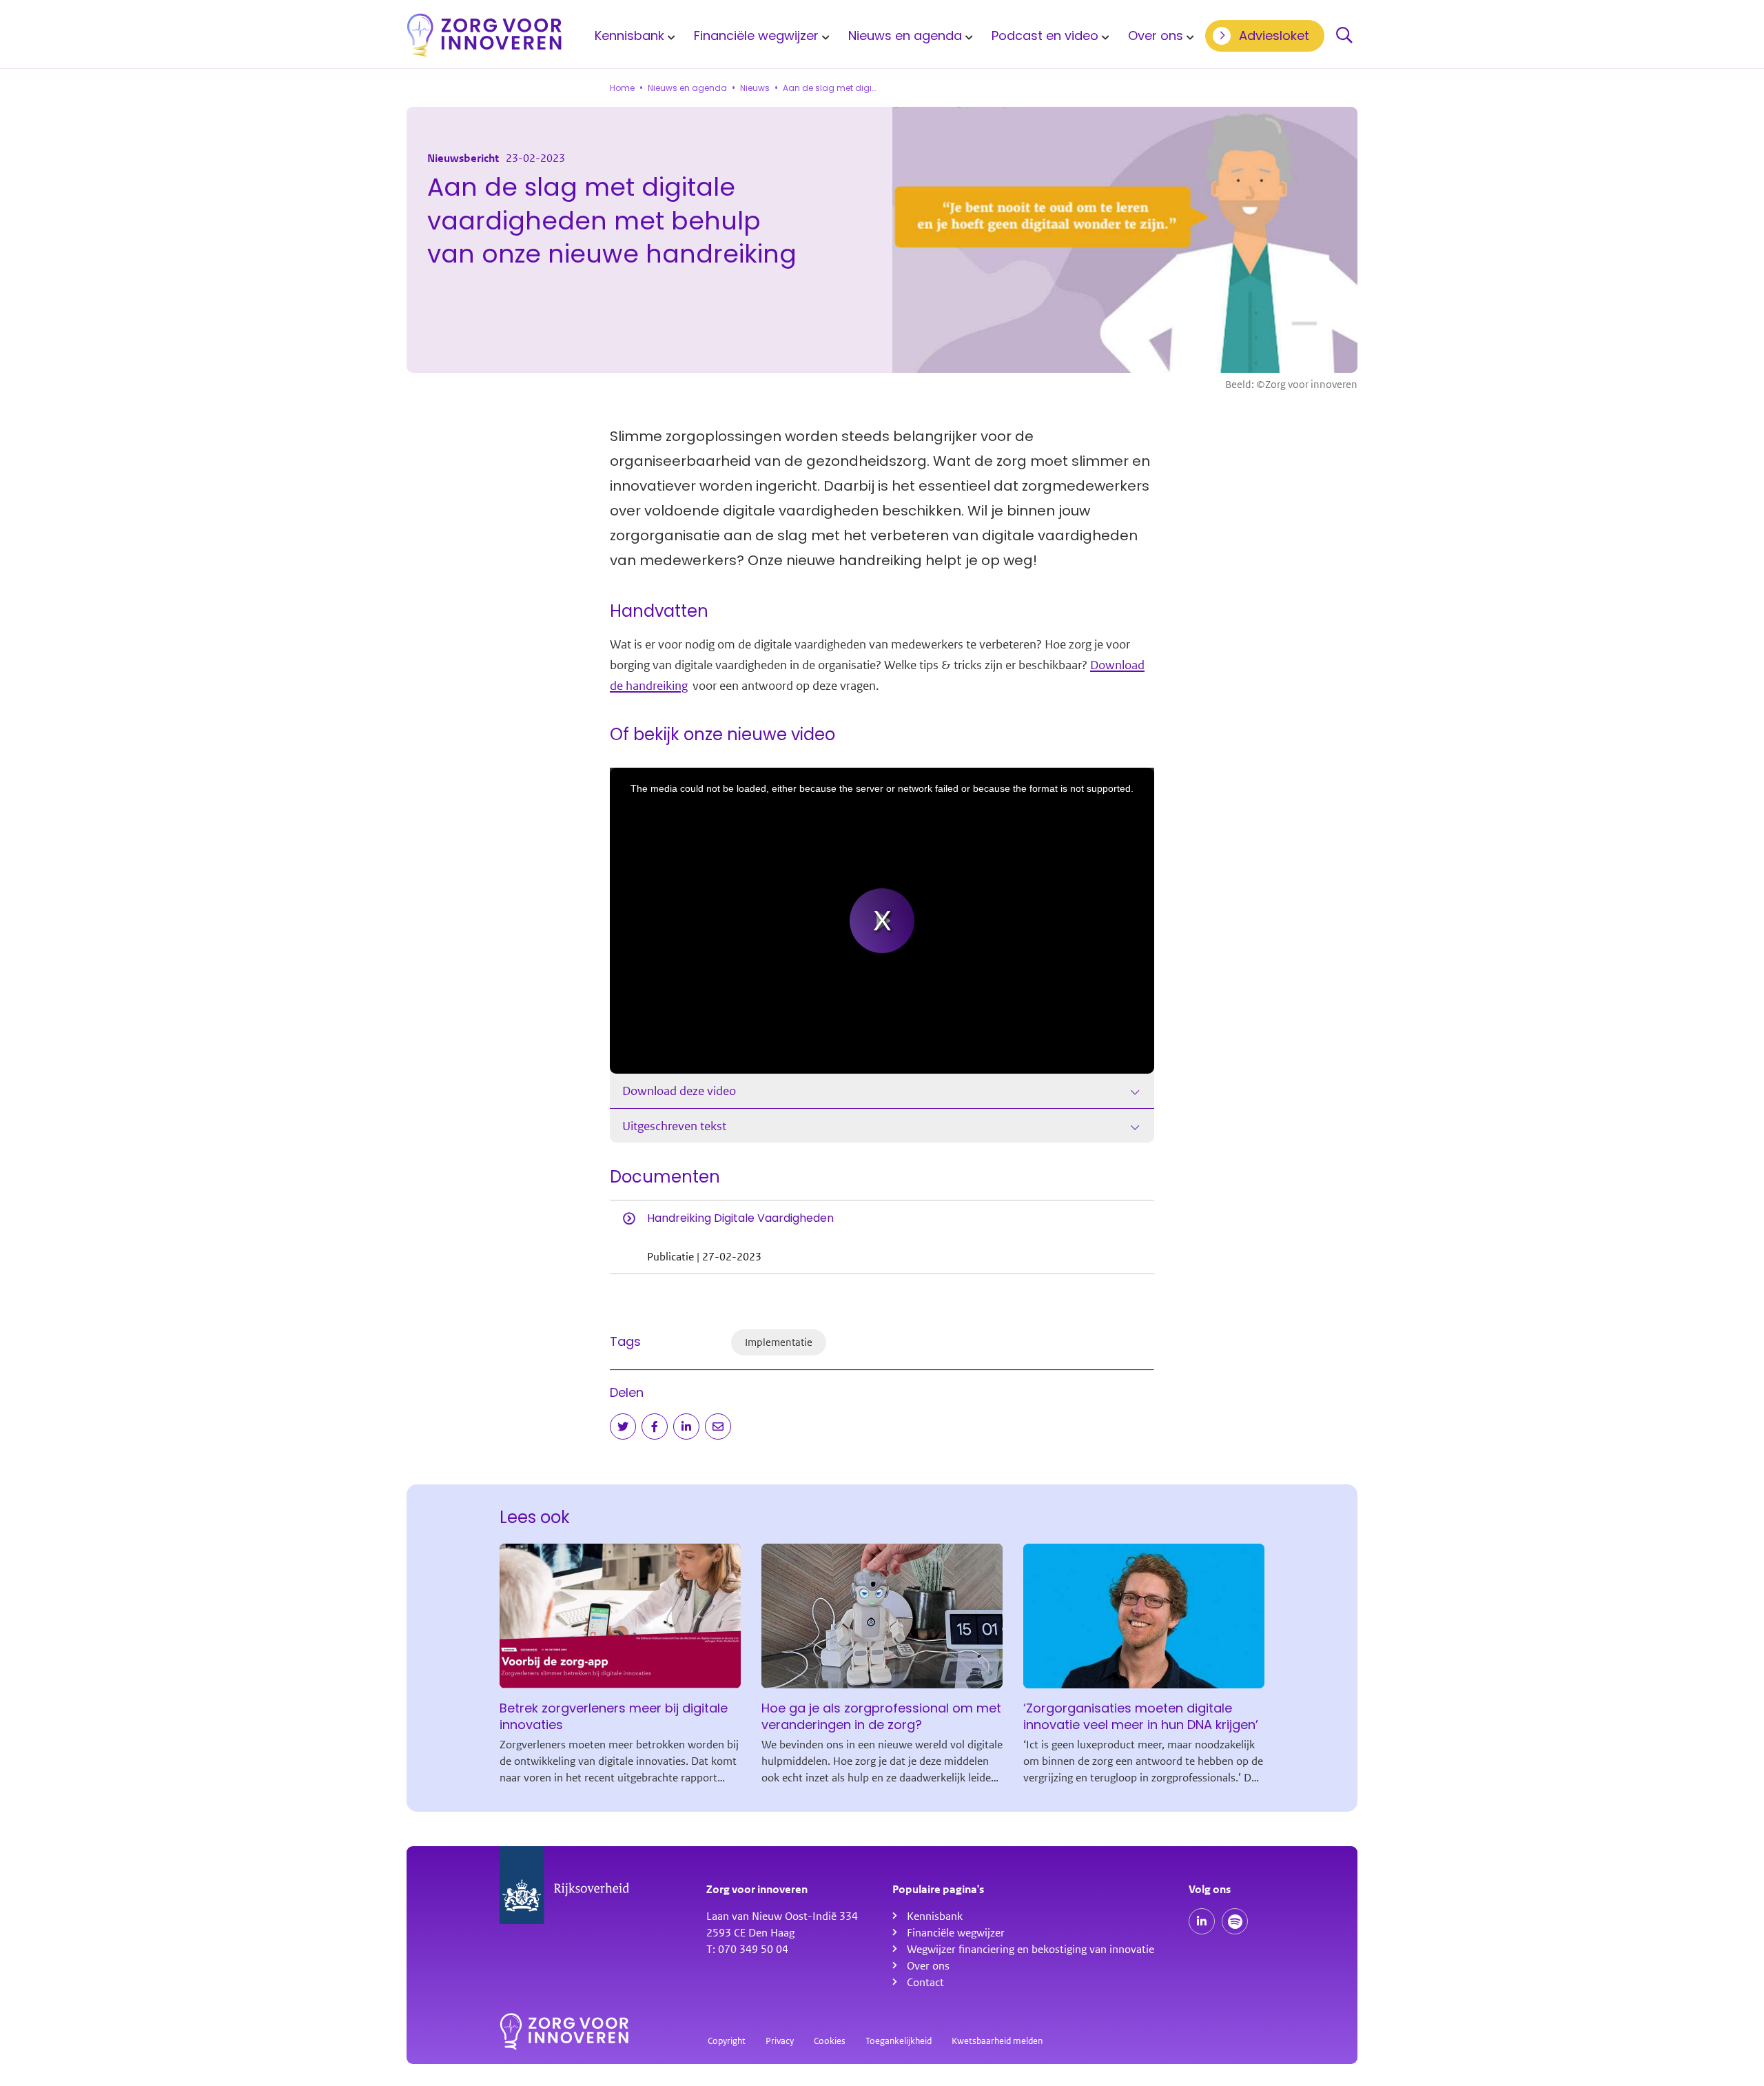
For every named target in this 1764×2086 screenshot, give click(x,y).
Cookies (830, 2041)
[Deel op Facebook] (655, 1427)
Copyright (727, 2041)
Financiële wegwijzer (756, 35)
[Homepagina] (484, 35)
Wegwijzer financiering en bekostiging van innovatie (1030, 1950)
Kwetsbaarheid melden (997, 2041)
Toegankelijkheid (899, 2041)
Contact (925, 1983)
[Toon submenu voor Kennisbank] (669, 36)
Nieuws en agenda (905, 35)
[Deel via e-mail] (718, 1427)
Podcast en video (1045, 35)
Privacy (780, 2041)
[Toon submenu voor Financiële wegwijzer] (823, 36)
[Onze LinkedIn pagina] (1202, 1921)
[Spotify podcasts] (1235, 1921)
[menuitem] (633, 35)
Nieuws (755, 88)
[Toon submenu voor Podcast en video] (1103, 36)
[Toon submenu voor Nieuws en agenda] (967, 36)
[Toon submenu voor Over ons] (1188, 36)
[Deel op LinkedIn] (686, 1427)
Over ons (1156, 35)
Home (622, 88)
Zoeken (1344, 36)
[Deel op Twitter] (623, 1427)
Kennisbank (629, 35)
